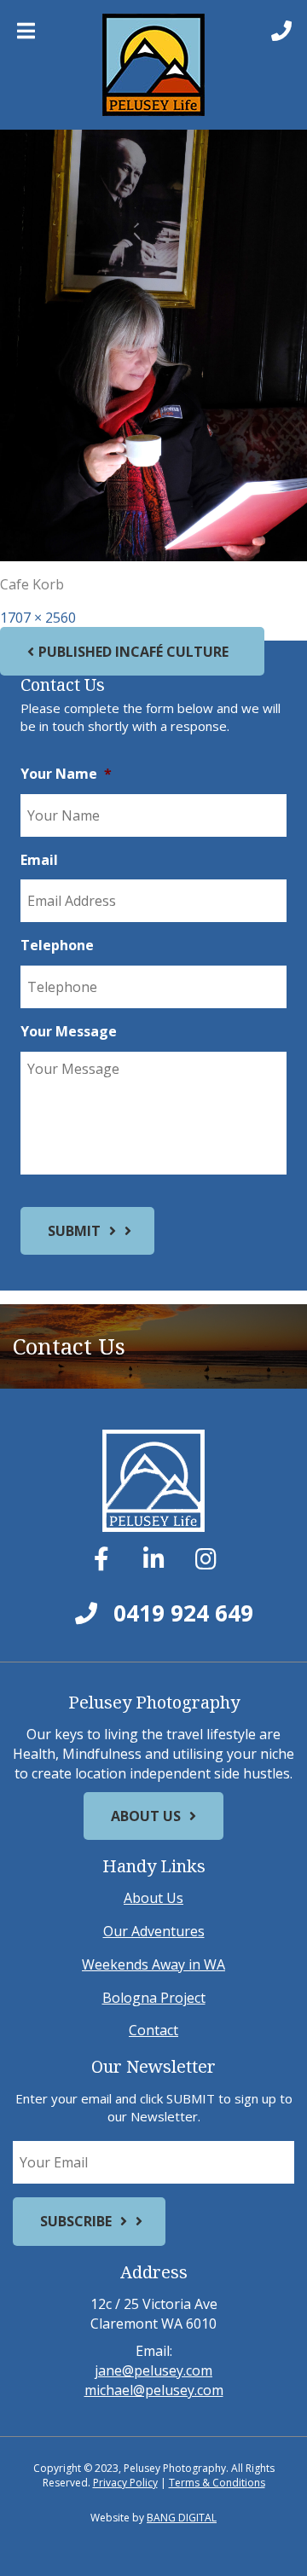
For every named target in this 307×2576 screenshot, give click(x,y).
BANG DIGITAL (182, 2518)
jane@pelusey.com (153, 2370)
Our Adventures (154, 1931)
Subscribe (76, 2221)
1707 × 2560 (38, 618)
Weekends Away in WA (153, 1964)
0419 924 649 (180, 1613)
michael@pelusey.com (154, 2390)
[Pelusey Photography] (153, 65)
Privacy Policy (125, 2483)
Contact (153, 2030)
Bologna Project (154, 1998)
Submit (74, 1231)
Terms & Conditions (217, 2483)
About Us (146, 1816)
